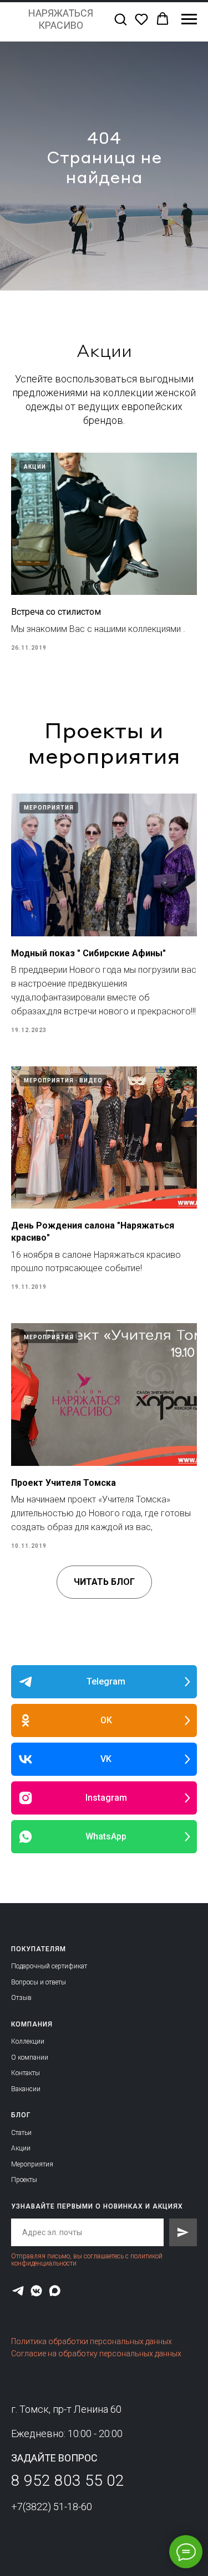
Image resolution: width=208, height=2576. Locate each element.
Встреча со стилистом (56, 612)
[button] (120, 19)
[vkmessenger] (36, 2291)
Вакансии (26, 2089)
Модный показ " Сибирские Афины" (88, 953)
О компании (30, 2057)
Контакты (26, 2073)
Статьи (21, 2133)
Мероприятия (32, 2164)
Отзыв (21, 1998)
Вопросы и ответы (39, 1982)
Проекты (24, 2180)
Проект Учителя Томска (64, 1483)
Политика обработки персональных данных (92, 2341)
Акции (21, 2148)
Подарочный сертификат (49, 1966)
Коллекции (28, 2041)
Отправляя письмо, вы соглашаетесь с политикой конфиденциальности (87, 2260)
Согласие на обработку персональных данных (96, 2354)
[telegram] (18, 2291)
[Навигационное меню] (189, 19)
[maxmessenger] (55, 2291)
